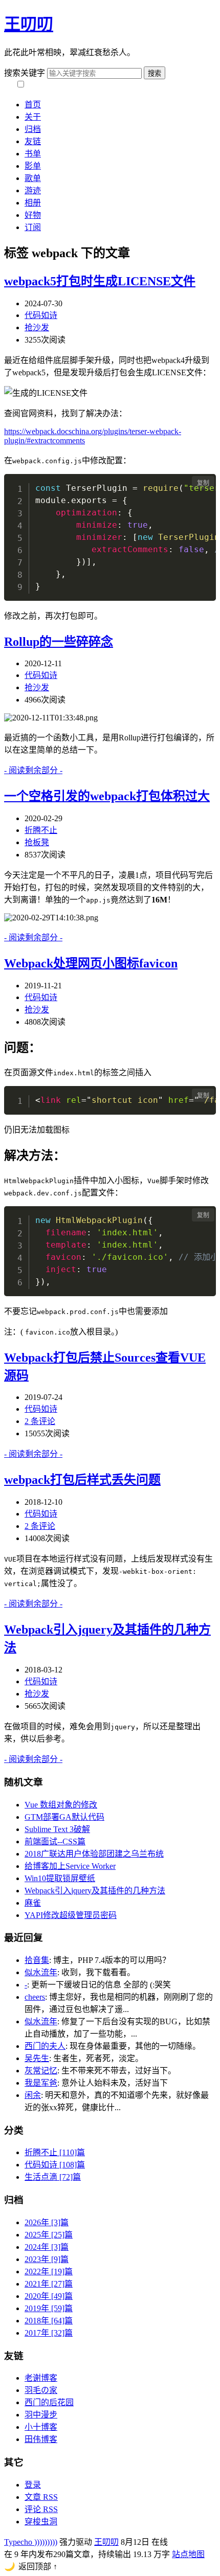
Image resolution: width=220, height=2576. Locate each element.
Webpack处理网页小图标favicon (91, 963)
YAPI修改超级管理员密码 (71, 1915)
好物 (33, 215)
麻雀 (33, 1903)
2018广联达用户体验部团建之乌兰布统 (94, 1854)
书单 (33, 154)
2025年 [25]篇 (49, 2235)
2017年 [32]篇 (49, 2333)
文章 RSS (41, 2497)
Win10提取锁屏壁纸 (60, 1878)
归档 (33, 129)
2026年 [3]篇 (47, 2222)
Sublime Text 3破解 (57, 1829)
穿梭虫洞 (41, 2522)
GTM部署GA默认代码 (64, 1817)
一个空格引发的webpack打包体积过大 (107, 796)
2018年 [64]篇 (49, 2321)
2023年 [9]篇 (47, 2259)
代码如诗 (41, 315)
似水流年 (41, 1972)
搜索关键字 (25, 73)
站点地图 (188, 2554)
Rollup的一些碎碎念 (59, 642)
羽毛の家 (41, 2390)
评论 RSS (41, 2509)
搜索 (155, 73)
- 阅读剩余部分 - (33, 770)
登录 (33, 2485)
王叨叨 (29, 24)
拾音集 (37, 1960)
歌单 (33, 178)
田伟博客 (41, 2439)
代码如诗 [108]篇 (55, 2165)
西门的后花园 (49, 2402)
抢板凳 (37, 842)
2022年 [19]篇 (49, 2272)
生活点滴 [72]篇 (53, 2177)
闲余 (33, 2095)
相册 (33, 203)
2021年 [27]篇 (49, 2284)
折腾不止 (41, 830)
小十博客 (41, 2427)
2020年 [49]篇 (49, 2296)
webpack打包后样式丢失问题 (82, 1480)
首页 (33, 105)
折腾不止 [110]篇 (55, 2152)
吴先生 (37, 2058)
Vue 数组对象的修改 (61, 1805)
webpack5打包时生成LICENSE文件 (100, 281)
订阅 (33, 227)
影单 (33, 166)
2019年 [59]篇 (49, 2308)
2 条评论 (40, 1421)
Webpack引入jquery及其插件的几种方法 (95, 1891)
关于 (33, 117)
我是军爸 (41, 2083)
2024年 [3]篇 (47, 2247)
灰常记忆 (41, 2071)
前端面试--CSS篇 (55, 1841)
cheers (35, 1997)
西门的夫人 (45, 2046)
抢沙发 (37, 327)
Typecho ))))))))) (31, 2542)
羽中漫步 (41, 2415)
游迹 (33, 190)
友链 (33, 141)
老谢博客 (41, 2378)
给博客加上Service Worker (70, 1866)
